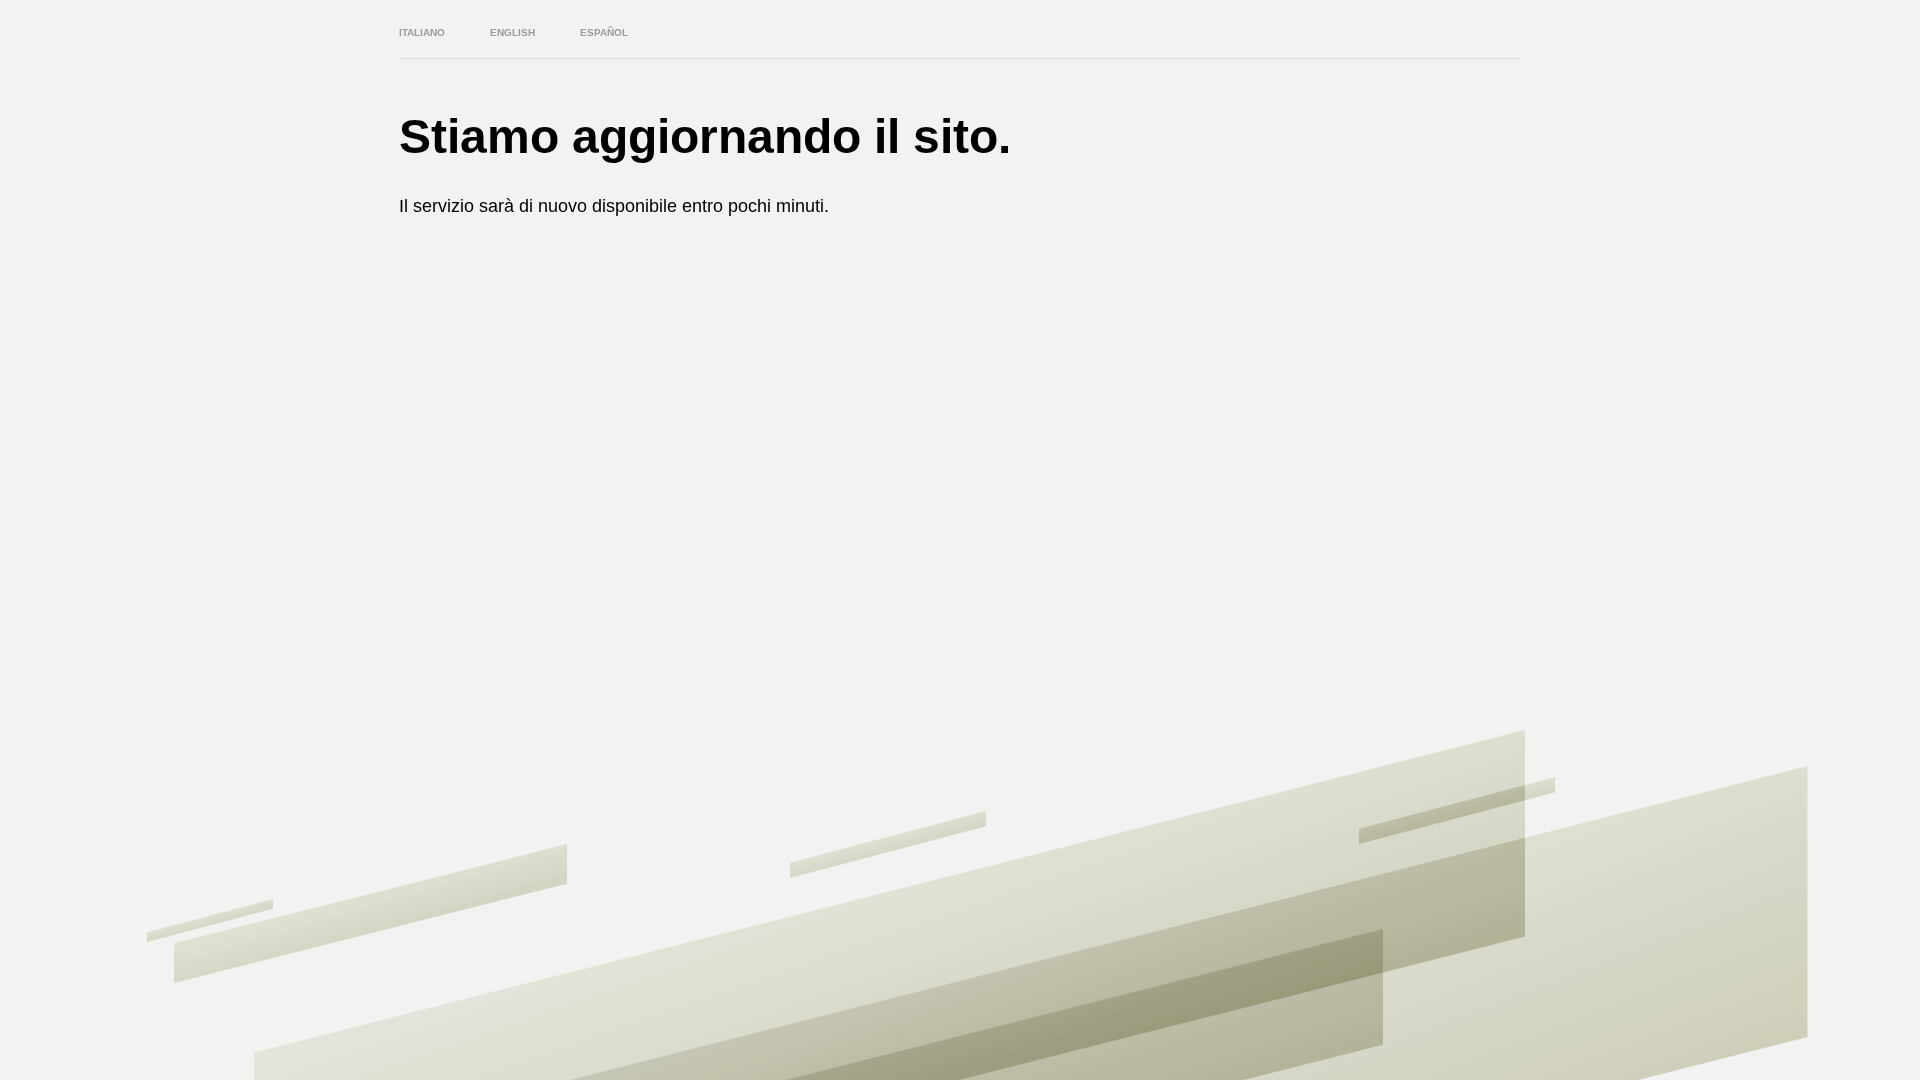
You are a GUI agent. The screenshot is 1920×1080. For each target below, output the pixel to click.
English (512, 32)
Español (604, 32)
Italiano (422, 32)
